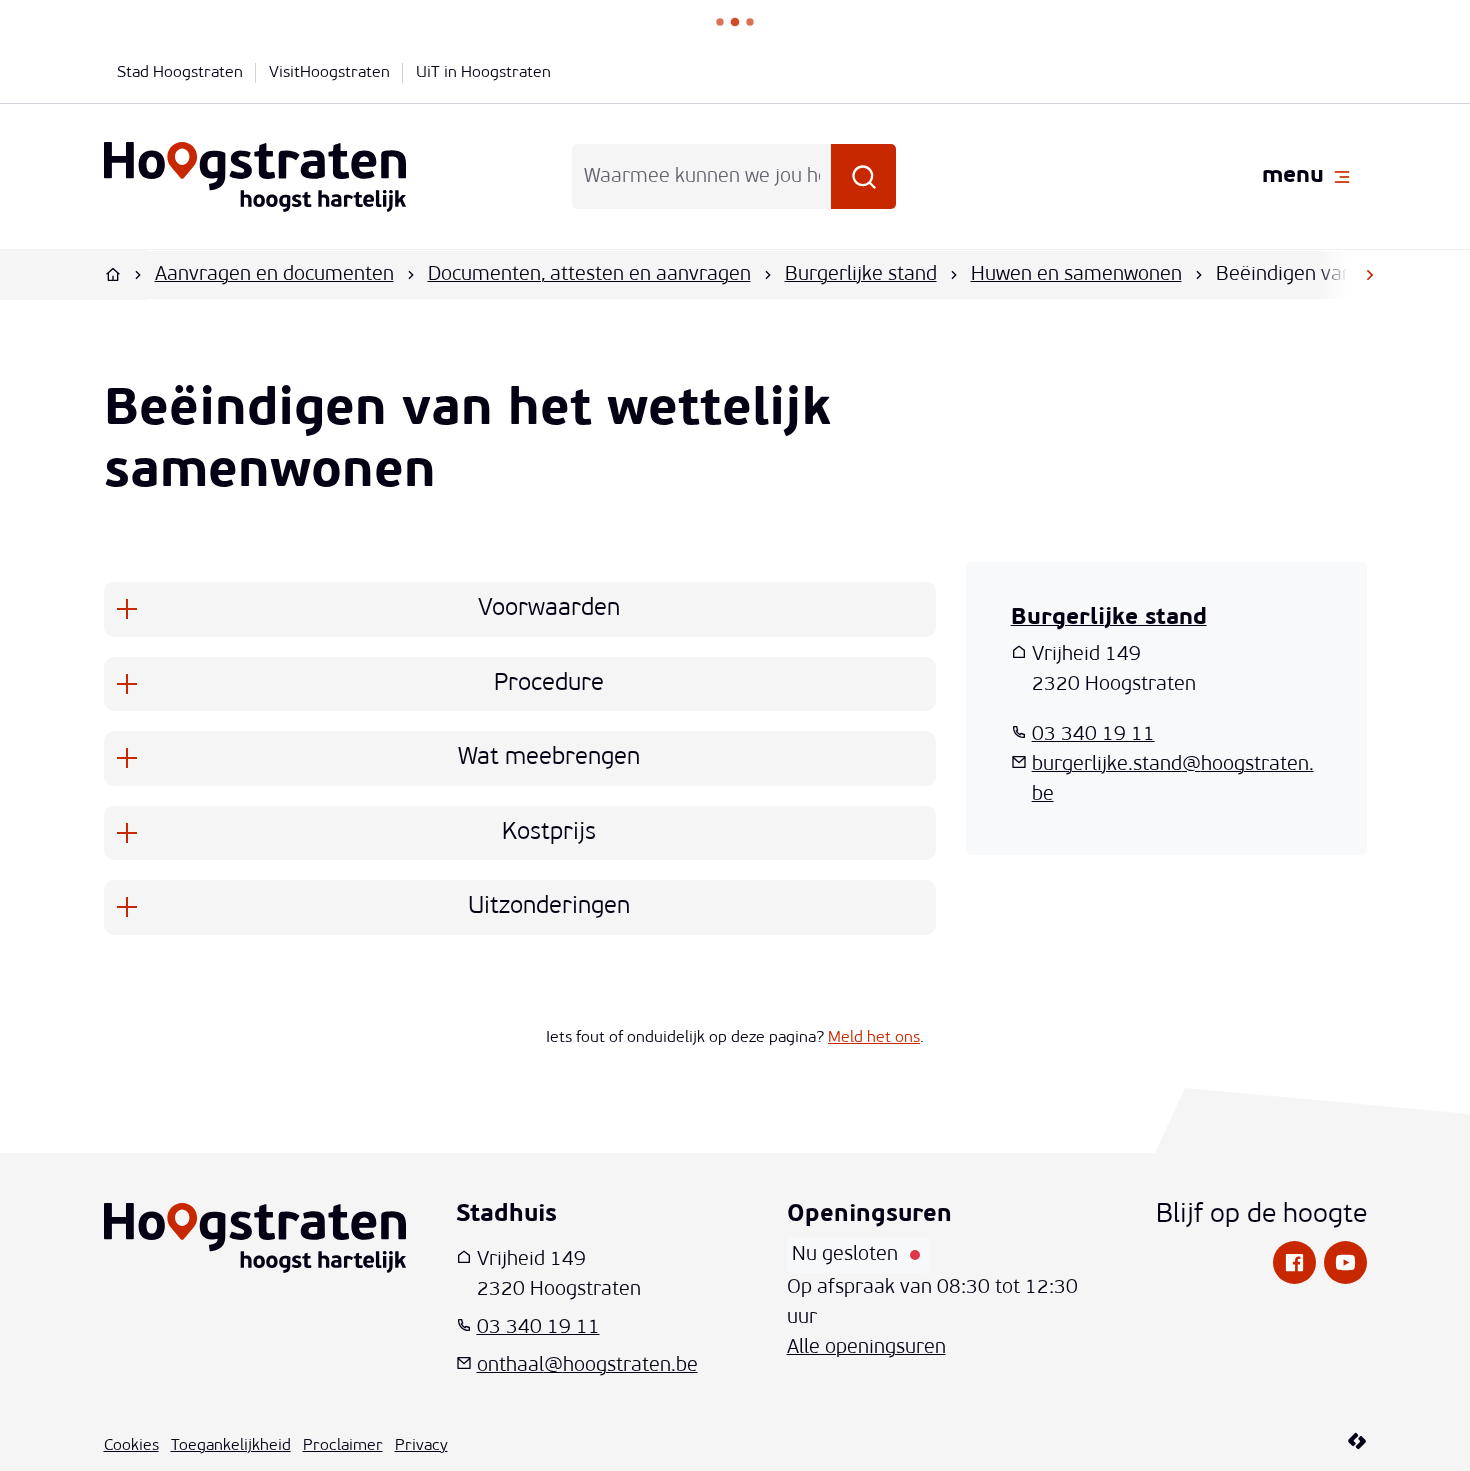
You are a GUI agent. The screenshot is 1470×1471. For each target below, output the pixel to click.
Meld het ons (874, 1038)
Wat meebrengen (549, 758)
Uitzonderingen (549, 907)
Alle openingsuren (866, 1348)
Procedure (549, 684)
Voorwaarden (549, 609)
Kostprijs (549, 833)
